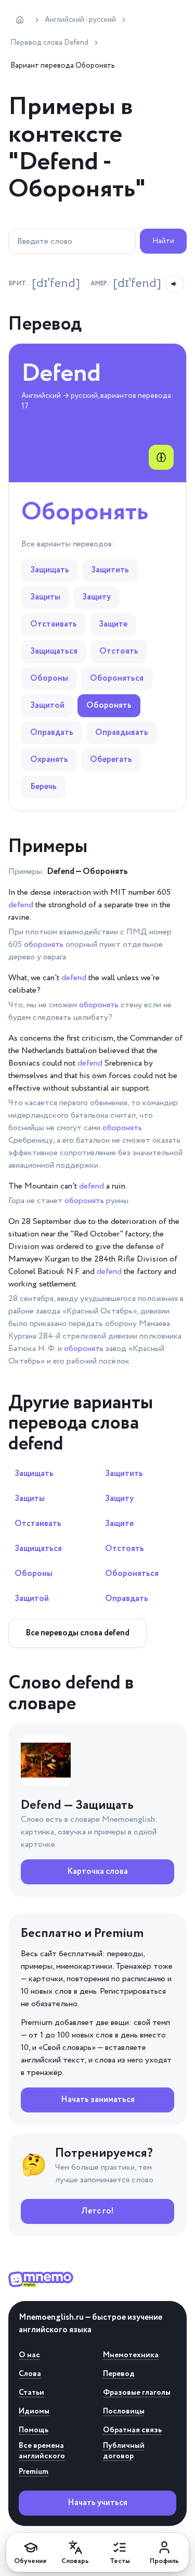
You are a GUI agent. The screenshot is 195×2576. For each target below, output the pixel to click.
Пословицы (124, 2411)
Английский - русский (80, 20)
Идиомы (34, 2411)
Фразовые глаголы (137, 2393)
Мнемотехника (131, 2355)
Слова (30, 2374)
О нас (29, 2355)
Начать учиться (97, 2503)
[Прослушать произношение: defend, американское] (175, 284)
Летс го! (97, 2211)
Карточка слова (97, 1872)
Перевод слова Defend (49, 43)
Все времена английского (42, 2451)
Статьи (31, 2393)
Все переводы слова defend (77, 1633)
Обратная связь (132, 2430)
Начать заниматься (98, 2100)
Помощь (34, 2430)
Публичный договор (124, 2451)
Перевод (119, 2374)
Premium (34, 2472)
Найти (163, 241)
